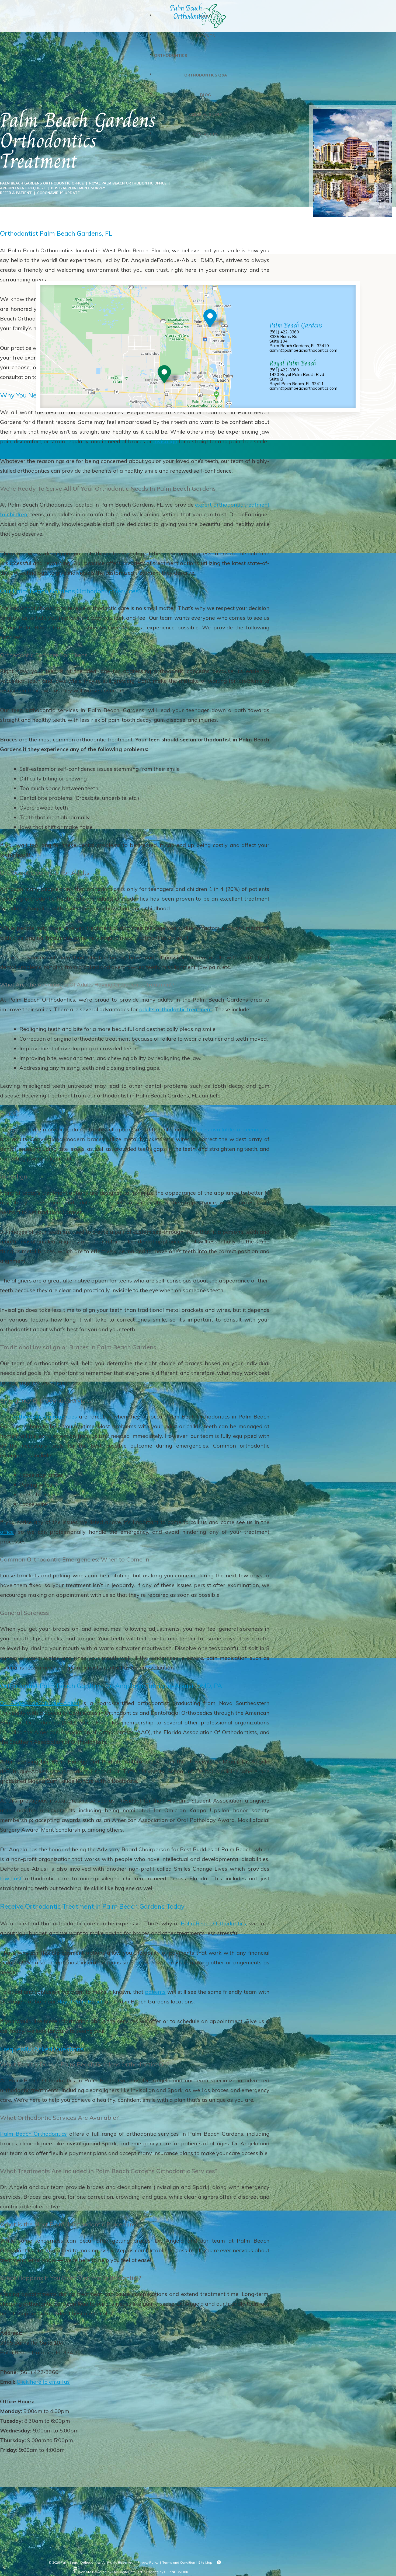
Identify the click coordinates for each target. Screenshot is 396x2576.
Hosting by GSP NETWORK (167, 2572)
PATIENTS (205, 36)
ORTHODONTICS (171, 55)
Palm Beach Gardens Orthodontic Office (42, 183)
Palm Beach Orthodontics (214, 1923)
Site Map (205, 2562)
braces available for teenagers (231, 1129)
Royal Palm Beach (81, 2001)
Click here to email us (43, 2382)
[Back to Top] (219, 2563)
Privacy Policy (148, 2562)
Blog (206, 95)
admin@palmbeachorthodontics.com (303, 350)
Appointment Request (23, 188)
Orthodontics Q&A (206, 75)
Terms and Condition (179, 2562)
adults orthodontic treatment (176, 1009)
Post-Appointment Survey (78, 188)
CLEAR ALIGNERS (205, 114)
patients (155, 1992)
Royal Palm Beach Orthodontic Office (128, 183)
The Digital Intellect (127, 2572)
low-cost (11, 1878)
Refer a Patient (16, 193)
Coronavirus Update (58, 193)
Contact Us (205, 134)
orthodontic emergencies (45, 1416)
